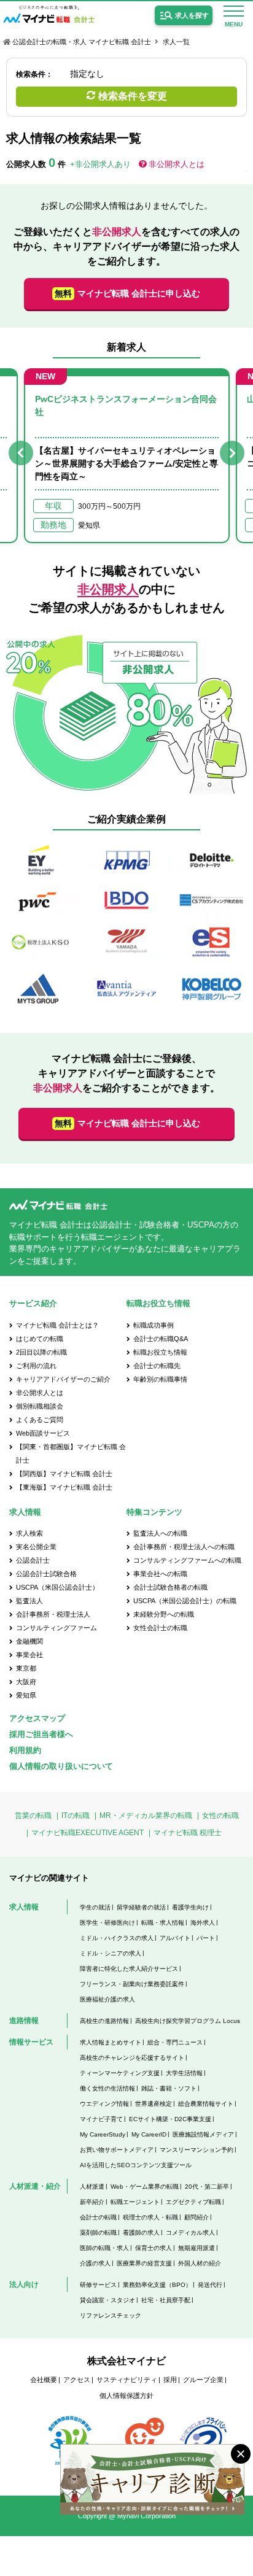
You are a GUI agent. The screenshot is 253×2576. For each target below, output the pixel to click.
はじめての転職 (40, 1339)
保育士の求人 (154, 2248)
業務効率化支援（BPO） (157, 2285)
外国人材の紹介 (200, 2263)
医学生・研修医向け (107, 1923)
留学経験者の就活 (141, 1907)
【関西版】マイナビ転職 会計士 (64, 1474)
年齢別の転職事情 (160, 1379)
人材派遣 (92, 2187)
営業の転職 (33, 1816)
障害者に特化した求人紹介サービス (129, 1969)
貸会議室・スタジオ (107, 2300)
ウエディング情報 (104, 2104)
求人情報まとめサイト (111, 2042)
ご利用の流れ (36, 1366)
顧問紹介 (197, 2217)
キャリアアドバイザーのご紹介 (63, 1379)
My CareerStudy (103, 2134)
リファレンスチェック (111, 2315)
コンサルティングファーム (56, 1628)
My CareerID (149, 2134)
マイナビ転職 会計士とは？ (57, 1325)
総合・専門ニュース (175, 2042)
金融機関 (29, 1641)
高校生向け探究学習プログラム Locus (188, 2021)
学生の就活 (95, 1907)
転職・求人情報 (163, 1923)
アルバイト (175, 1938)
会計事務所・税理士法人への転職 (184, 1547)
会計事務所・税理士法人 (53, 1614)
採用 (170, 2380)
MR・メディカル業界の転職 (146, 1816)
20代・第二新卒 (207, 2187)
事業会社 (29, 1655)
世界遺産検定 (154, 2104)
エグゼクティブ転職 (193, 2202)
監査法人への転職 (160, 1533)
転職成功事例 (154, 1325)
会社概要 (44, 2380)
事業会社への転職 (160, 1574)
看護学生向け (190, 1907)
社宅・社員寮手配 (166, 2300)
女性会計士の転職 (160, 1628)
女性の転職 (220, 1816)
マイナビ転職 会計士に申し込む (127, 293)
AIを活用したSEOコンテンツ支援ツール (136, 2165)
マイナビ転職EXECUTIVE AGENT (88, 1833)
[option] (127, 456)
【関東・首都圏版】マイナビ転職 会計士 (71, 1453)
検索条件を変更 (133, 96)
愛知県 (26, 1695)
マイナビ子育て (101, 2119)
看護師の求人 (141, 2233)
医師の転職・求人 (104, 2248)
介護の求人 (95, 2263)
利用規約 (25, 1750)
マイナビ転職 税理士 (188, 1833)
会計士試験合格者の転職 (170, 1587)
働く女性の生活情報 (107, 2088)
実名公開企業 (36, 1547)
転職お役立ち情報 (160, 1352)
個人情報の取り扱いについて (61, 1766)
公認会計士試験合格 (46, 1574)
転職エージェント (135, 2202)
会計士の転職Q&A (161, 1339)
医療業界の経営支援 (144, 2263)
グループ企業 (203, 2380)
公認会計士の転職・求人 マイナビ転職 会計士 (82, 42)
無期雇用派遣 (197, 2248)
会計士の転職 (98, 2217)
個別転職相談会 (40, 1406)
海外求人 (203, 1923)
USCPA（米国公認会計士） (57, 1587)
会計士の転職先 (157, 1366)
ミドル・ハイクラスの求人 (117, 1938)
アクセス (77, 2380)
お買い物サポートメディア (117, 2150)
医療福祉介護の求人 (107, 1999)
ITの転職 (76, 1816)
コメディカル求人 (190, 2233)
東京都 (26, 1668)
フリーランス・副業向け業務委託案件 (132, 1984)
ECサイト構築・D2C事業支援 (170, 2119)
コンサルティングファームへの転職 (187, 1560)
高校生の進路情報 (104, 2021)
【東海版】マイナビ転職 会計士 (64, 1487)
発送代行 (210, 2285)
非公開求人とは (177, 164)
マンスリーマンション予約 (197, 2150)
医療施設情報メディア (203, 2134)
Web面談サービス (43, 1433)
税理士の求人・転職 (150, 2217)
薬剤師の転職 (98, 2233)
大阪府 (26, 1682)
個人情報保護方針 (126, 2396)
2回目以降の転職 (41, 1352)
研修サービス (98, 2285)
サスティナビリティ (127, 2380)
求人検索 (29, 1533)
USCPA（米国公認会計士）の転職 (185, 1601)
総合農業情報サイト (206, 2104)
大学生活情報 (184, 2073)
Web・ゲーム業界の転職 (145, 2187)
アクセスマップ (37, 1718)
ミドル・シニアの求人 (111, 1953)
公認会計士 (33, 1560)
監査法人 (29, 1601)
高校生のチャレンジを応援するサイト (132, 2058)
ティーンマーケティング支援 (120, 2073)
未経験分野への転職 (164, 1614)
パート (206, 1938)
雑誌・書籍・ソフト (169, 2088)
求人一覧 (176, 42)
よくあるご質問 (40, 1420)
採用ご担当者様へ (41, 1734)
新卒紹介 (92, 2202)
